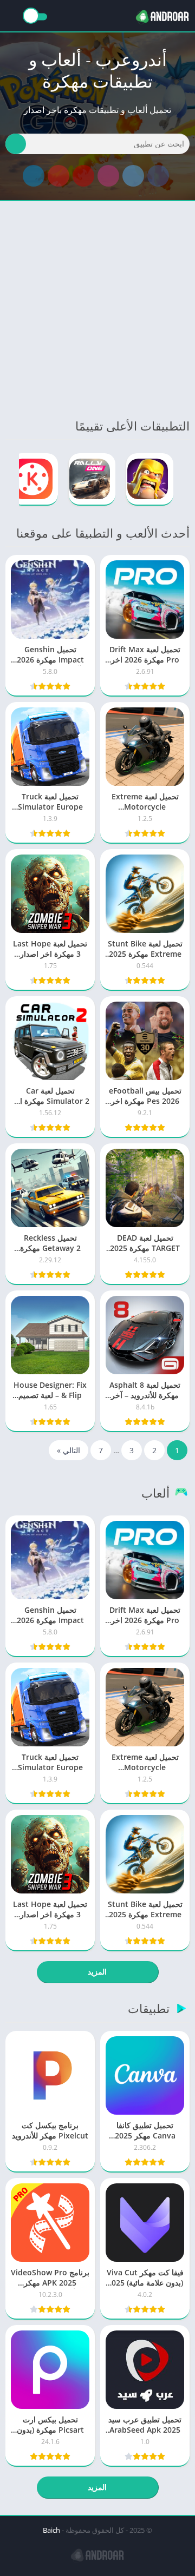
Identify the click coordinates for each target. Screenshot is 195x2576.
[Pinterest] (58, 176)
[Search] (16, 144)
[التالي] (9, 479)
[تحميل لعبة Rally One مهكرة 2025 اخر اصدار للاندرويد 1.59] (92, 479)
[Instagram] (108, 176)
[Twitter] (133, 176)
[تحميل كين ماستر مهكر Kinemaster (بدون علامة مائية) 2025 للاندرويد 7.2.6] (34, 479)
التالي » (69, 1450)
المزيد (97, 1972)
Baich (51, 2530)
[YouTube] (83, 176)
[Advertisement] (97, 309)
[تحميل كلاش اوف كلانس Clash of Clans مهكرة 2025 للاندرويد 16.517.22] (150, 479)
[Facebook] (158, 176)
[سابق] (186, 479)
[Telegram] (34, 176)
